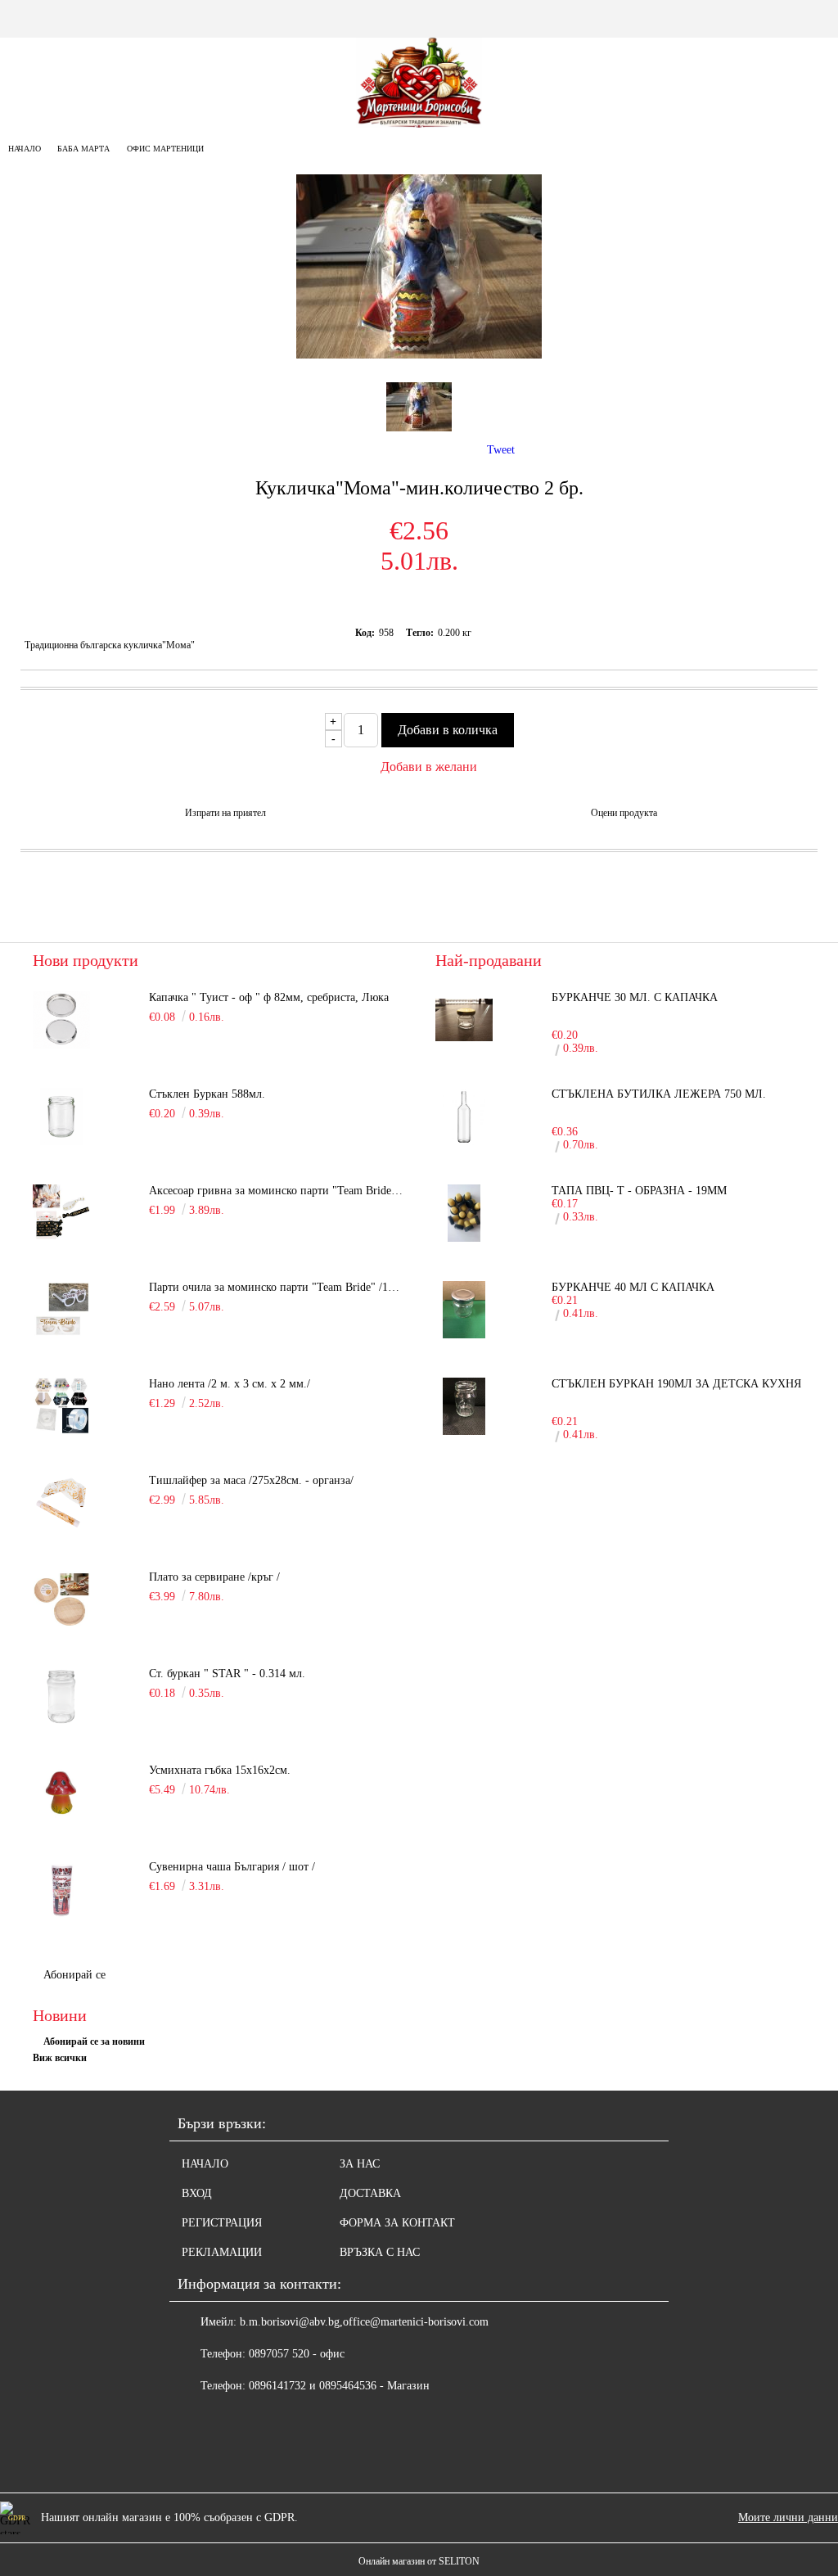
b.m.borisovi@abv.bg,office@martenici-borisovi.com (364, 2322)
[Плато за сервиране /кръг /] (61, 1599)
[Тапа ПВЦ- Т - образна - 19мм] (464, 1213)
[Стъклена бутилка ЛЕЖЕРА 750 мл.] (464, 1117)
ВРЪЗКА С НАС (380, 2252)
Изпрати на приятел (225, 813)
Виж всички (60, 2058)
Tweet (501, 450)
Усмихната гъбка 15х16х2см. (220, 1770)
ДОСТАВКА (370, 2193)
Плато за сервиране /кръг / (214, 1577)
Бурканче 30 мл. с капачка (635, 997)
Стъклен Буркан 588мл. (207, 1094)
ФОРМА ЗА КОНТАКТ (397, 2223)
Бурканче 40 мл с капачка (633, 1287)
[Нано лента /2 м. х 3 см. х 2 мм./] (61, 1406)
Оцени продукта (624, 813)
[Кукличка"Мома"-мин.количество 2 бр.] (419, 355)
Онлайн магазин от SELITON (419, 2561)
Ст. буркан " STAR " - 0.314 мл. (227, 1674)
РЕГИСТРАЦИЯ (222, 2223)
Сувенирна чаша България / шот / (232, 1867)
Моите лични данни (788, 2517)
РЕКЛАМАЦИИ (222, 2252)
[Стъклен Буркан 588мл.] (61, 1117)
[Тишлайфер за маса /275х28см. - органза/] (61, 1503)
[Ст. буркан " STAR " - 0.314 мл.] (61, 1696)
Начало (25, 149)
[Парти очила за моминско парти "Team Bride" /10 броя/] (61, 1310)
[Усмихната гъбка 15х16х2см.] (61, 1793)
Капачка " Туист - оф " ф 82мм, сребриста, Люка (269, 997)
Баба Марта (83, 149)
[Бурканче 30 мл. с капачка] (464, 1020)
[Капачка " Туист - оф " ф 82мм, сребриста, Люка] (61, 1020)
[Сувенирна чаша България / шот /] (61, 1889)
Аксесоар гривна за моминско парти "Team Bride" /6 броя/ (276, 1191)
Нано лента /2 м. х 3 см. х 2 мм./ (230, 1384)
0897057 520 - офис (297, 2354)
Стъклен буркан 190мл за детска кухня (676, 1384)
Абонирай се (74, 1975)
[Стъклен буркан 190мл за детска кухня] (464, 1406)
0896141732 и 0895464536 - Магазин (339, 2386)
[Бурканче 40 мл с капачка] (464, 1310)
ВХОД (197, 2193)
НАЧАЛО (205, 2164)
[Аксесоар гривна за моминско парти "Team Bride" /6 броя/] (61, 1213)
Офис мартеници (165, 149)
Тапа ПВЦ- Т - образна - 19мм (639, 1191)
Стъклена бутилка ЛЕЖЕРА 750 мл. (659, 1094)
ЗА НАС (360, 2164)
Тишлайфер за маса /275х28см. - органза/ (251, 1480)
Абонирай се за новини (94, 2041)
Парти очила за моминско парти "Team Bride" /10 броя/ (276, 1287)
